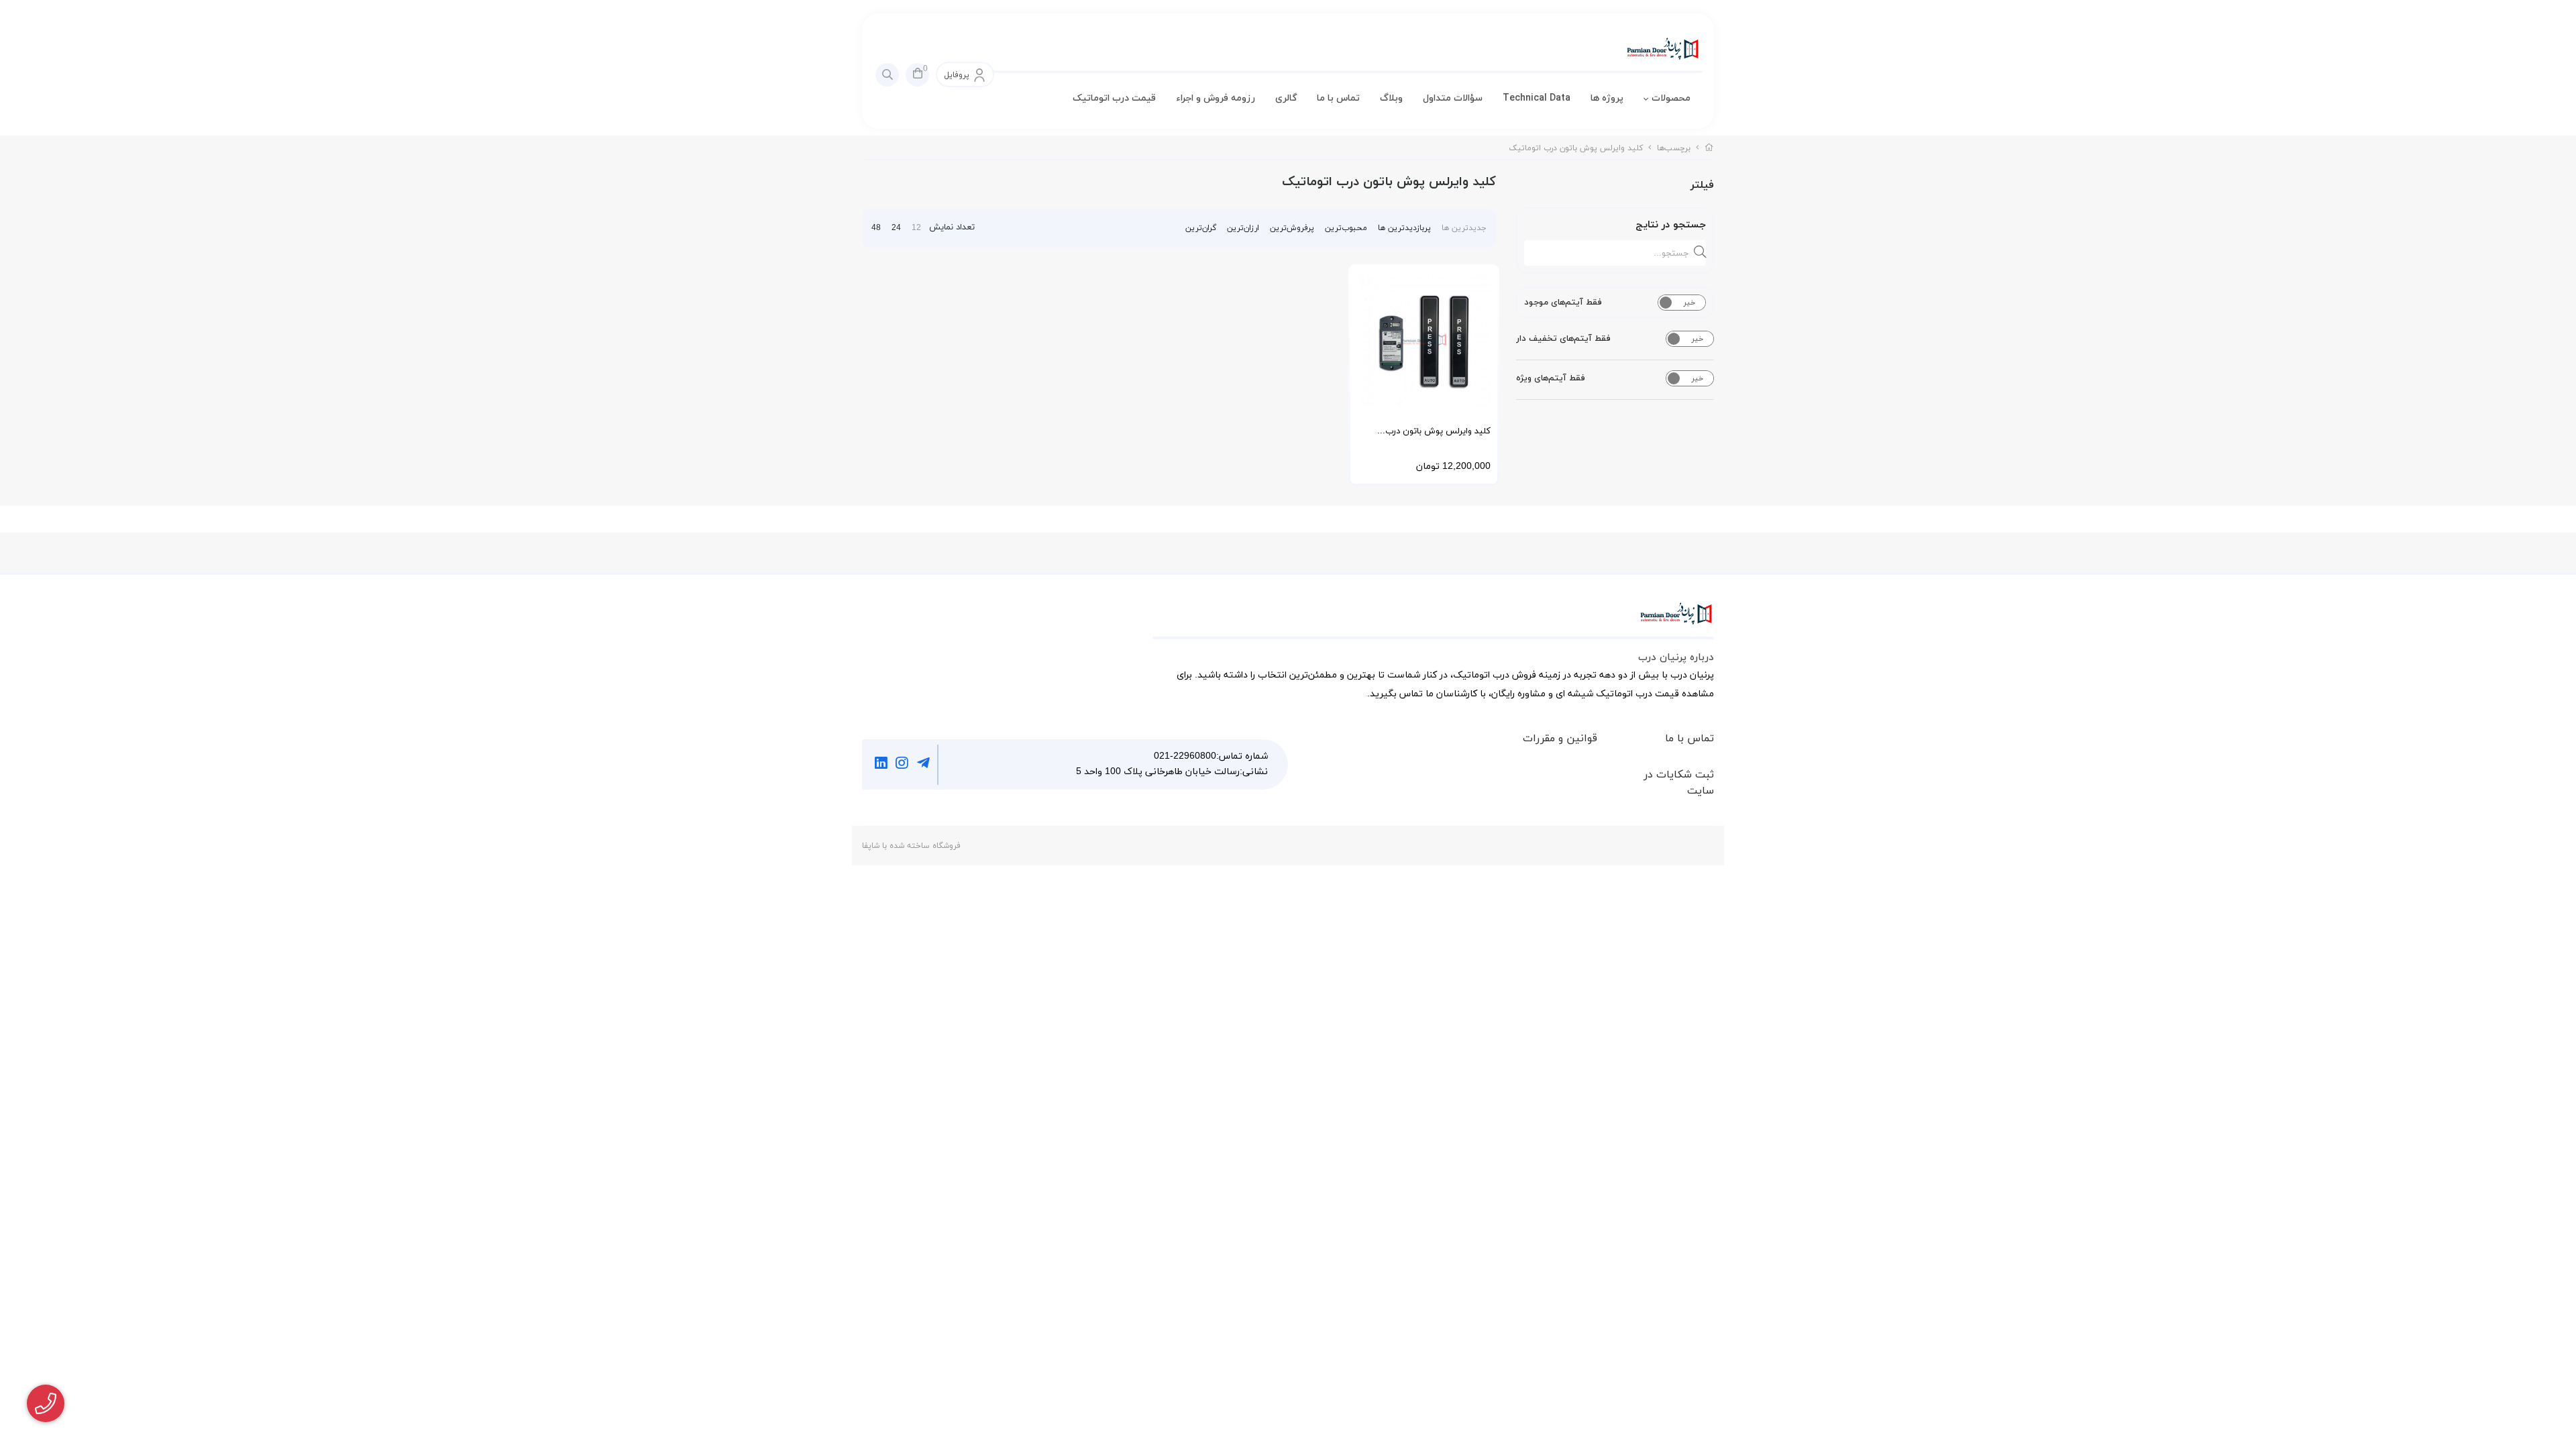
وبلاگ (1391, 98)
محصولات (1671, 98)
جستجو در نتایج (1671, 225)
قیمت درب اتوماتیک (1114, 98)
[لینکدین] (881, 765)
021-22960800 (1185, 756)
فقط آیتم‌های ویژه (1551, 378)
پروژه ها (1607, 98)
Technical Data (1537, 98)
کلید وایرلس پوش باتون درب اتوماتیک (1576, 148)
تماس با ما (1338, 98)
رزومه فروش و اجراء (1216, 98)
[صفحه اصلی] (1709, 148)
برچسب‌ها (1674, 148)
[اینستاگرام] (903, 765)
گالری (1286, 98)
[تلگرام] (923, 765)
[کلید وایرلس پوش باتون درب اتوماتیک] (1433, 621)
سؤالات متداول (1453, 98)
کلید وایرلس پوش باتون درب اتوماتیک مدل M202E (1438, 436)
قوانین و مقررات (1560, 739)
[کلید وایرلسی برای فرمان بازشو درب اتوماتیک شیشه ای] (1424, 340)
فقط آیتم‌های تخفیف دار (1563, 339)
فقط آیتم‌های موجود (1563, 303)
